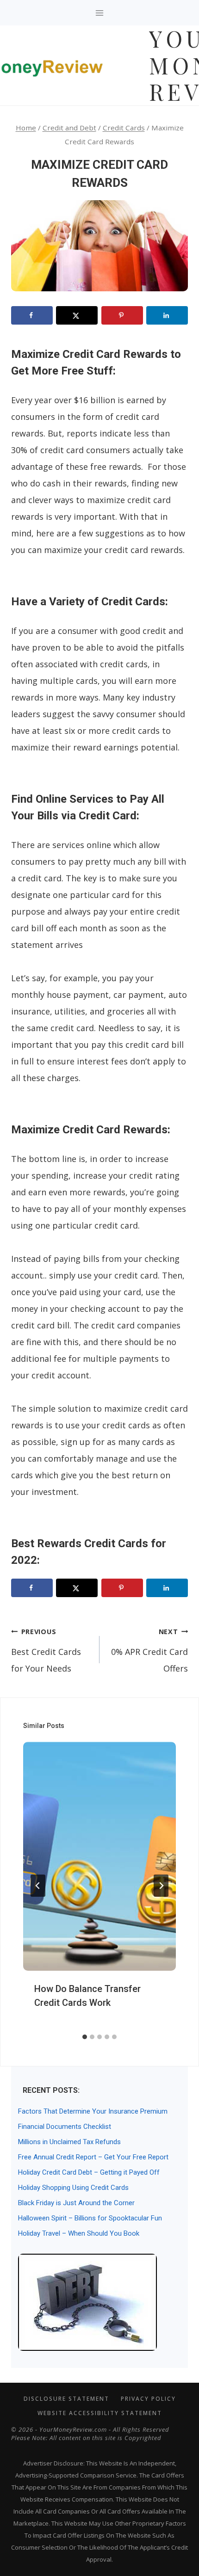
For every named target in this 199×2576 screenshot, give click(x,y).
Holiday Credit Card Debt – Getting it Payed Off (89, 2172)
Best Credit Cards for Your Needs (46, 1651)
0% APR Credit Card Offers (149, 1651)
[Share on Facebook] (32, 315)
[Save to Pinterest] (122, 315)
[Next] (161, 1886)
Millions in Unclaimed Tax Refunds (69, 2142)
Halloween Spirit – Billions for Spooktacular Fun (90, 2218)
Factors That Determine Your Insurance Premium (93, 2111)
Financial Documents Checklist (65, 2127)
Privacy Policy (148, 2399)
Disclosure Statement (66, 2399)
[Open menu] (100, 13)
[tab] (85, 2037)
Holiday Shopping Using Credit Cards (73, 2188)
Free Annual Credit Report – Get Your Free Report (93, 2157)
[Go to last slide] (38, 1886)
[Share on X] (77, 315)
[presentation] (99, 1856)
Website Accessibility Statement (100, 2413)
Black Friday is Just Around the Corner (76, 2203)
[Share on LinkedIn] (167, 315)
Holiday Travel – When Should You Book (79, 2233)
